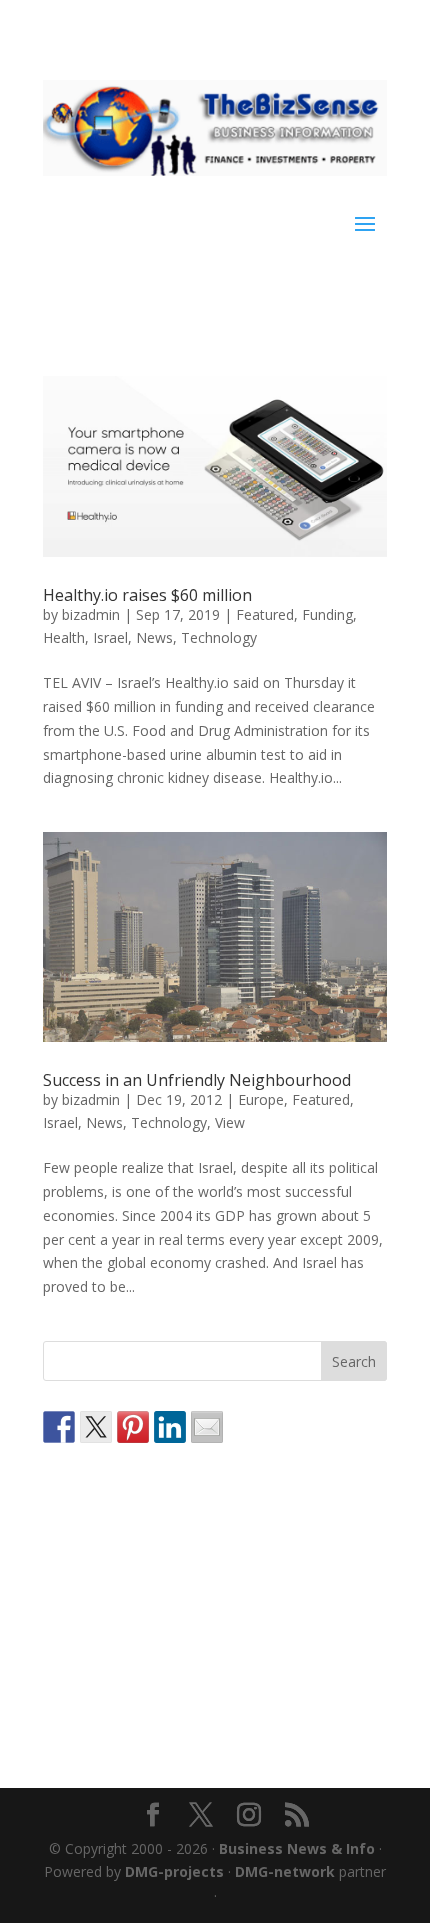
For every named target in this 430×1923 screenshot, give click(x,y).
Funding (327, 614)
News (154, 637)
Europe (261, 1099)
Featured (265, 614)
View (230, 1122)
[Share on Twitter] (96, 1427)
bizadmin (91, 614)
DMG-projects (174, 1871)
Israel (110, 637)
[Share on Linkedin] (170, 1427)
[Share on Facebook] (59, 1427)
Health (64, 637)
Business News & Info (297, 1848)
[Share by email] (207, 1427)
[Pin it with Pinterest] (133, 1427)
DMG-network (285, 1871)
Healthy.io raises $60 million (147, 595)
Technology (219, 637)
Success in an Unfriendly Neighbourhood (197, 1080)
